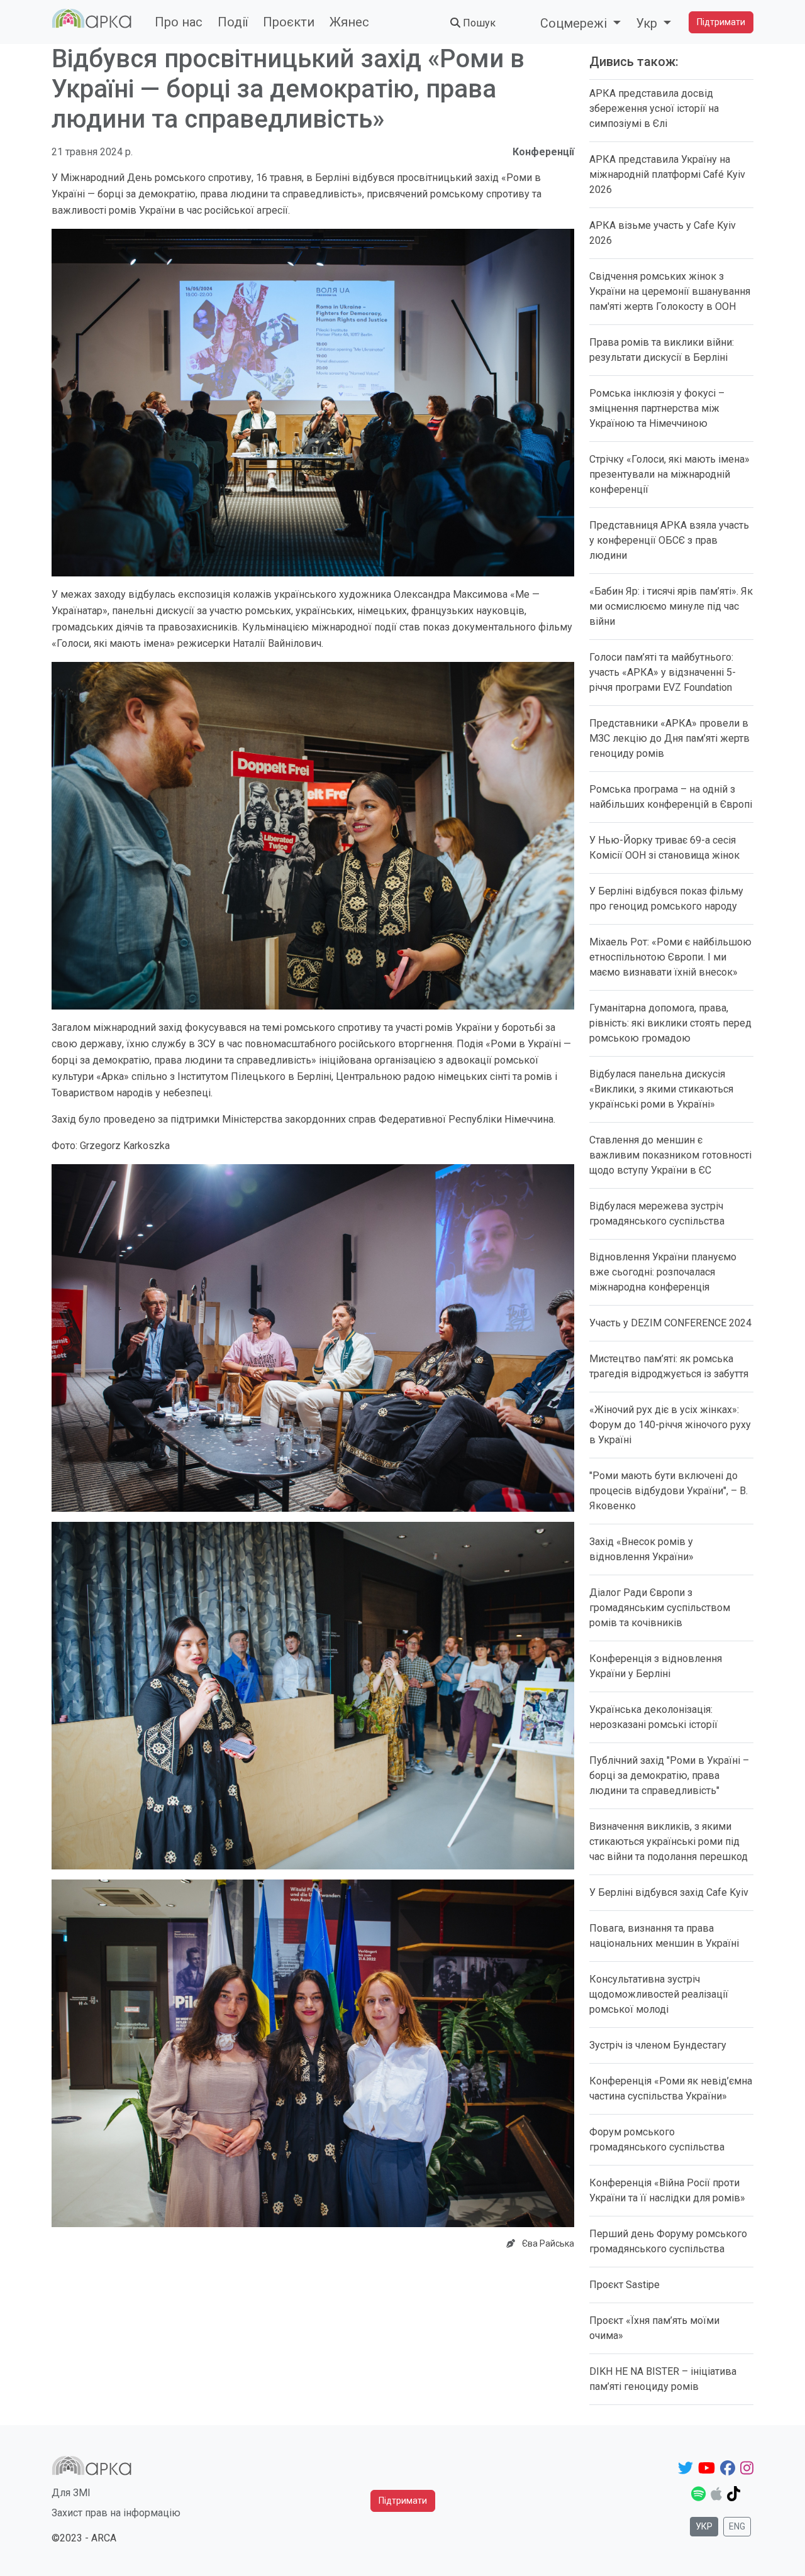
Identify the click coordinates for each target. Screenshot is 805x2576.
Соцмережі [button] (575, 23)
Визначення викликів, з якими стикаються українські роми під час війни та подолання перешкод (669, 1841)
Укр (704, 2526)
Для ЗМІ (71, 2493)
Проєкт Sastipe (625, 2285)
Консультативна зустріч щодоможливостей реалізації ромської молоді (659, 1994)
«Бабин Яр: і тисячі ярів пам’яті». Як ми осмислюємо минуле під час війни (671, 606)
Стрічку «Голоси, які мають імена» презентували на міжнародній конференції (669, 474)
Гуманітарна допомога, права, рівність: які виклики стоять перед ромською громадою (670, 1023)
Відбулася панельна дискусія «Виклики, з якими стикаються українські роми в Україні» (661, 1089)
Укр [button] (648, 23)
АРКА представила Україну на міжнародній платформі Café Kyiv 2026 (667, 174)
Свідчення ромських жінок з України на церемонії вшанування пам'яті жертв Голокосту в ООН (670, 291)
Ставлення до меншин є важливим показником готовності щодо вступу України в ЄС (670, 1155)
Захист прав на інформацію (116, 2513)
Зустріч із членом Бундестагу (658, 2045)
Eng (737, 2526)
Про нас (179, 22)
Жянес (349, 22)
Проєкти (289, 22)
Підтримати (721, 22)
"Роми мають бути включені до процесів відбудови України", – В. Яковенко (669, 1491)
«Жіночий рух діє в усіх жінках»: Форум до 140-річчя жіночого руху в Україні (670, 1425)
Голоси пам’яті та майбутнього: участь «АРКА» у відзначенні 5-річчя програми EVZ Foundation (663, 672)
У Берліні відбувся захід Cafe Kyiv (669, 1892)
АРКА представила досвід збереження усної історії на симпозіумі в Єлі (654, 108)
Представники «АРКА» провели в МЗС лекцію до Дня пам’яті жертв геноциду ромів (669, 738)
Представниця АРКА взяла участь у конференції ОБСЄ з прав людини (669, 540)
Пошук (478, 23)
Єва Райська (548, 2243)
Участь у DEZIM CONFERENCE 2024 (670, 1323)
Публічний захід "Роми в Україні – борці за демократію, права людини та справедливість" (669, 1775)
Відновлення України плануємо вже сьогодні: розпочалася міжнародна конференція (663, 1272)
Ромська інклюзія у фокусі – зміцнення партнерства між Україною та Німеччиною (657, 408)
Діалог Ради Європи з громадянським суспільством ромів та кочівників (660, 1608)
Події (233, 22)
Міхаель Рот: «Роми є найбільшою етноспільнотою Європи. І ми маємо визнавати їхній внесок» (670, 957)
